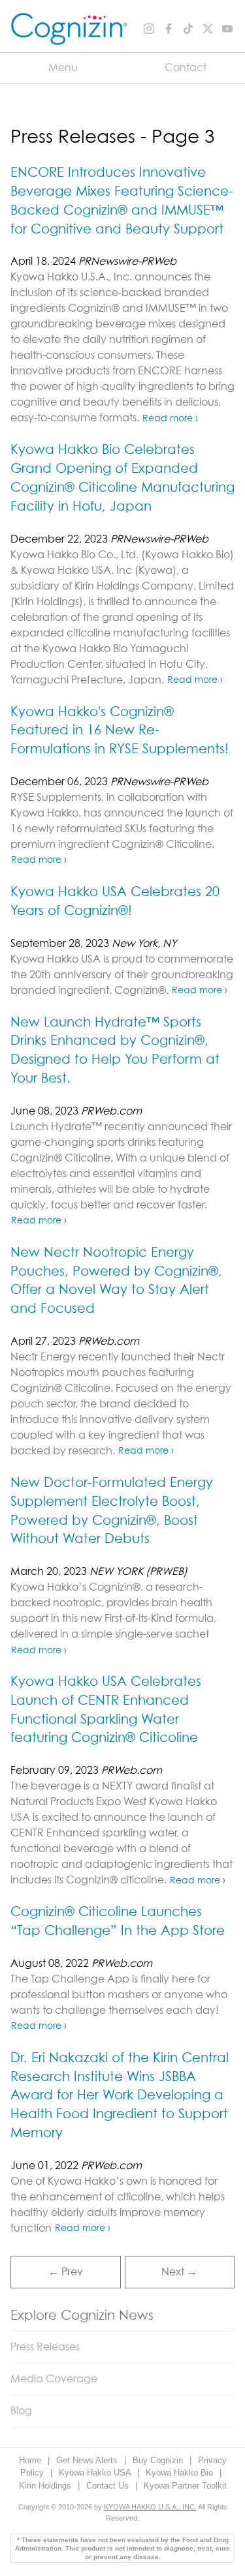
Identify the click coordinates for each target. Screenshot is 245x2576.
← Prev (66, 2272)
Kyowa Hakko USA (96, 2473)
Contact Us (109, 2486)
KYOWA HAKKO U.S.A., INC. (150, 2507)
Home (31, 2460)
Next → (179, 2272)
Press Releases (45, 2347)
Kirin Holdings (46, 2486)
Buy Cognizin (159, 2460)
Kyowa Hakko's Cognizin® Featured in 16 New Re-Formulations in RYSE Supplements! (120, 731)
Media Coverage (54, 2379)
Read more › (170, 419)
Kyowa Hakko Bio (181, 2473)
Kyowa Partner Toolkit (185, 2486)
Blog (21, 2411)
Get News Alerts (88, 2460)
